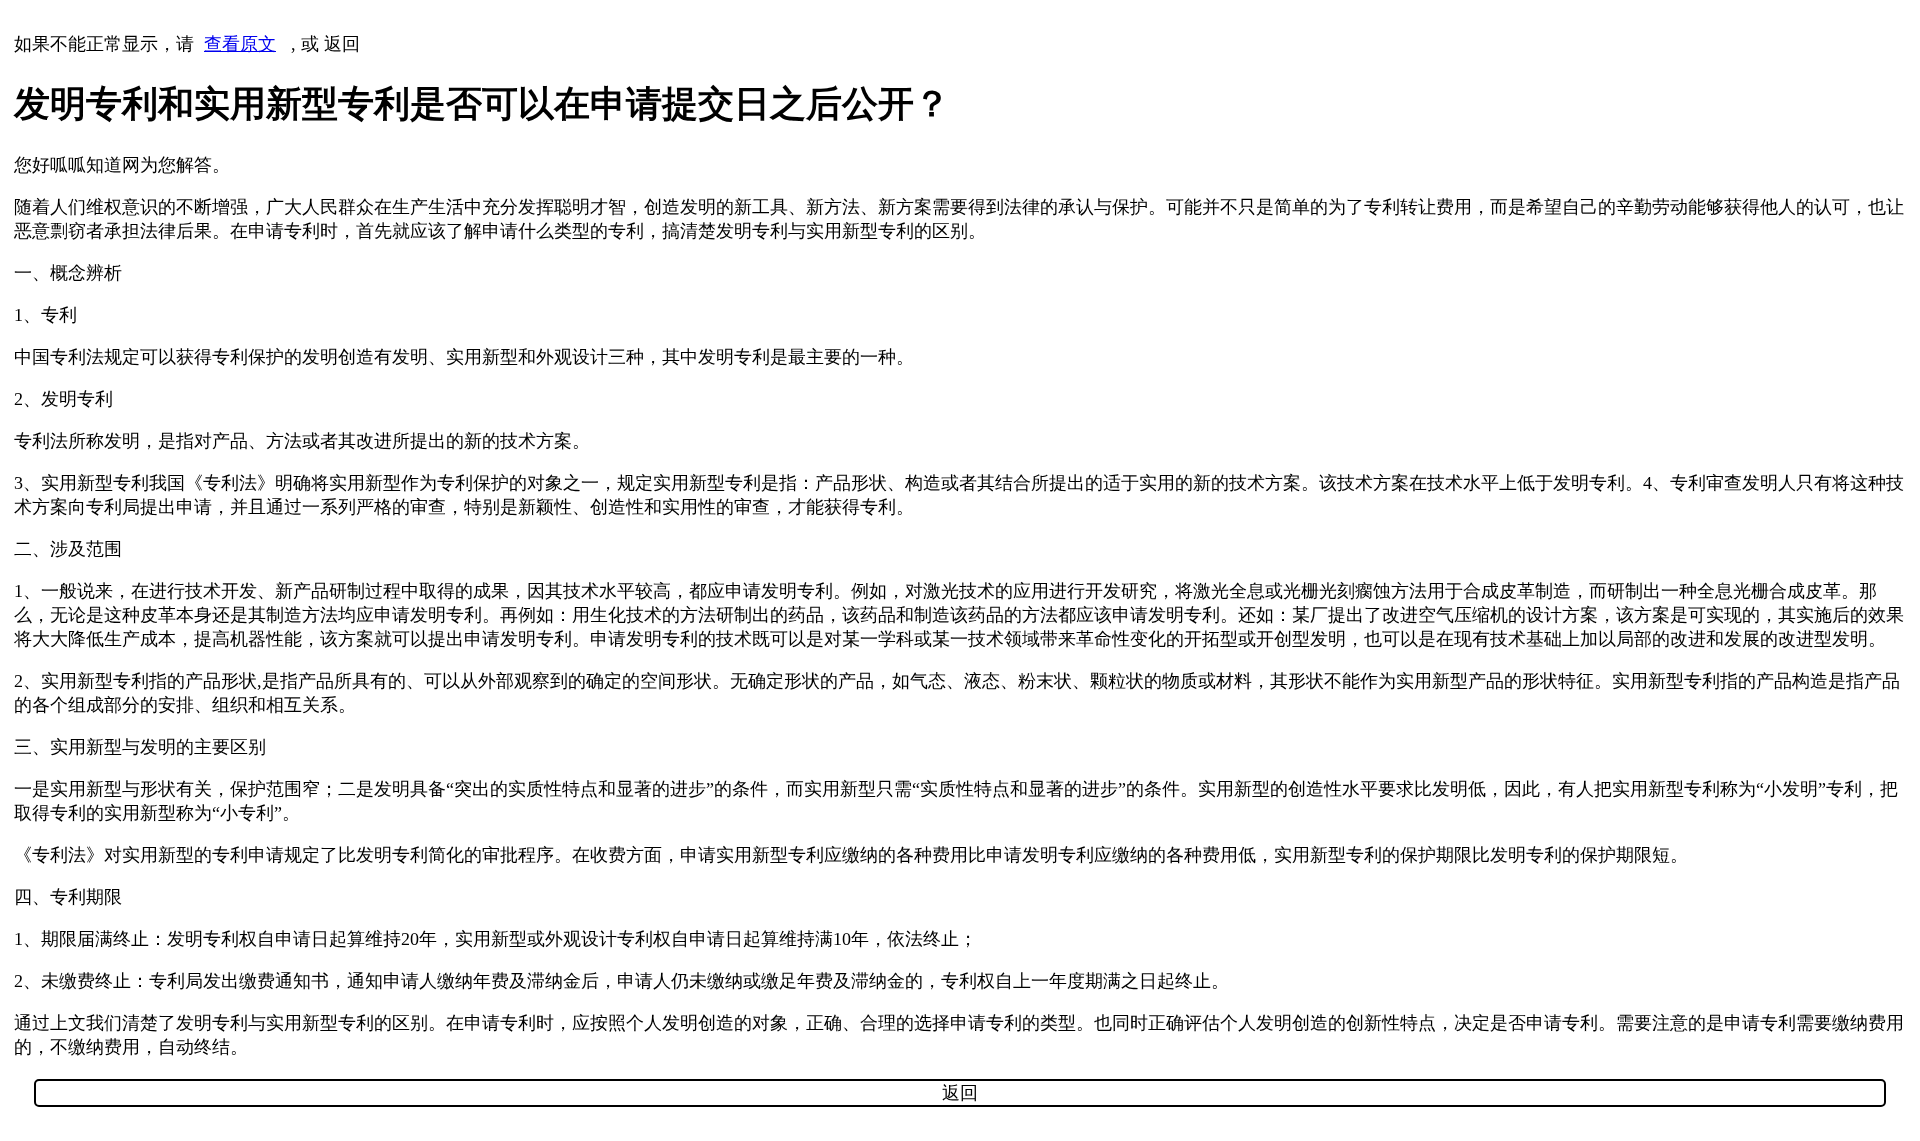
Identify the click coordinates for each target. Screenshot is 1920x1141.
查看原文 (240, 44)
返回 (342, 44)
